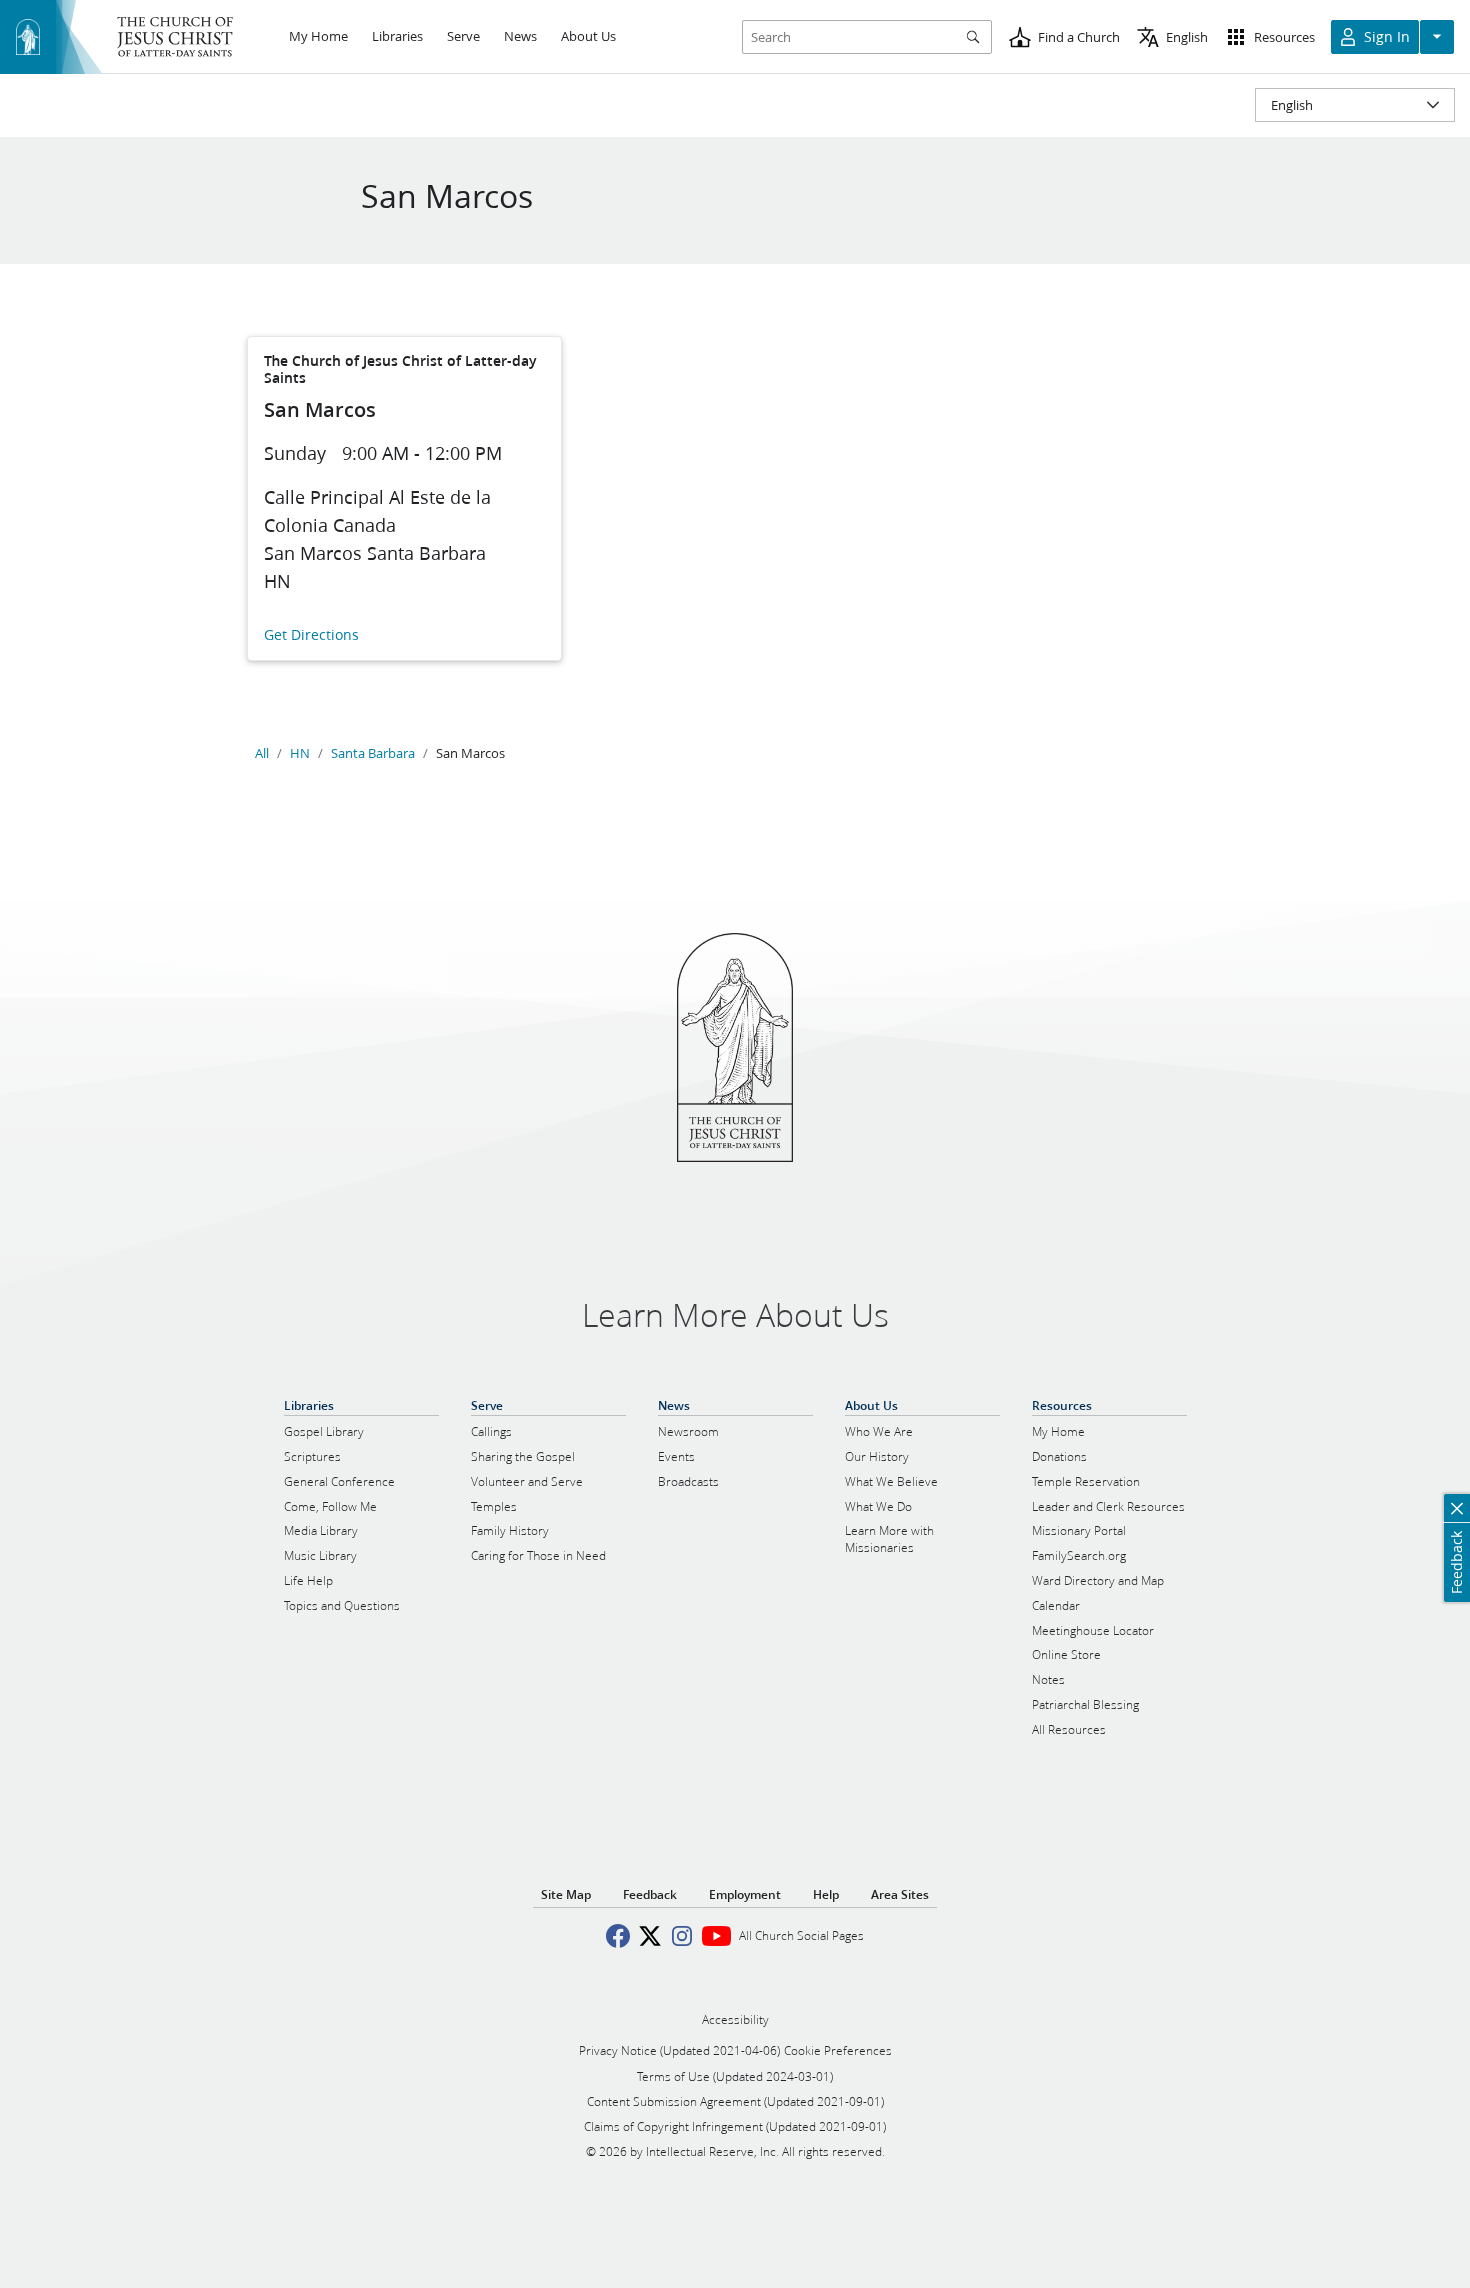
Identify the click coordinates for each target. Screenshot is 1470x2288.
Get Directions (311, 635)
